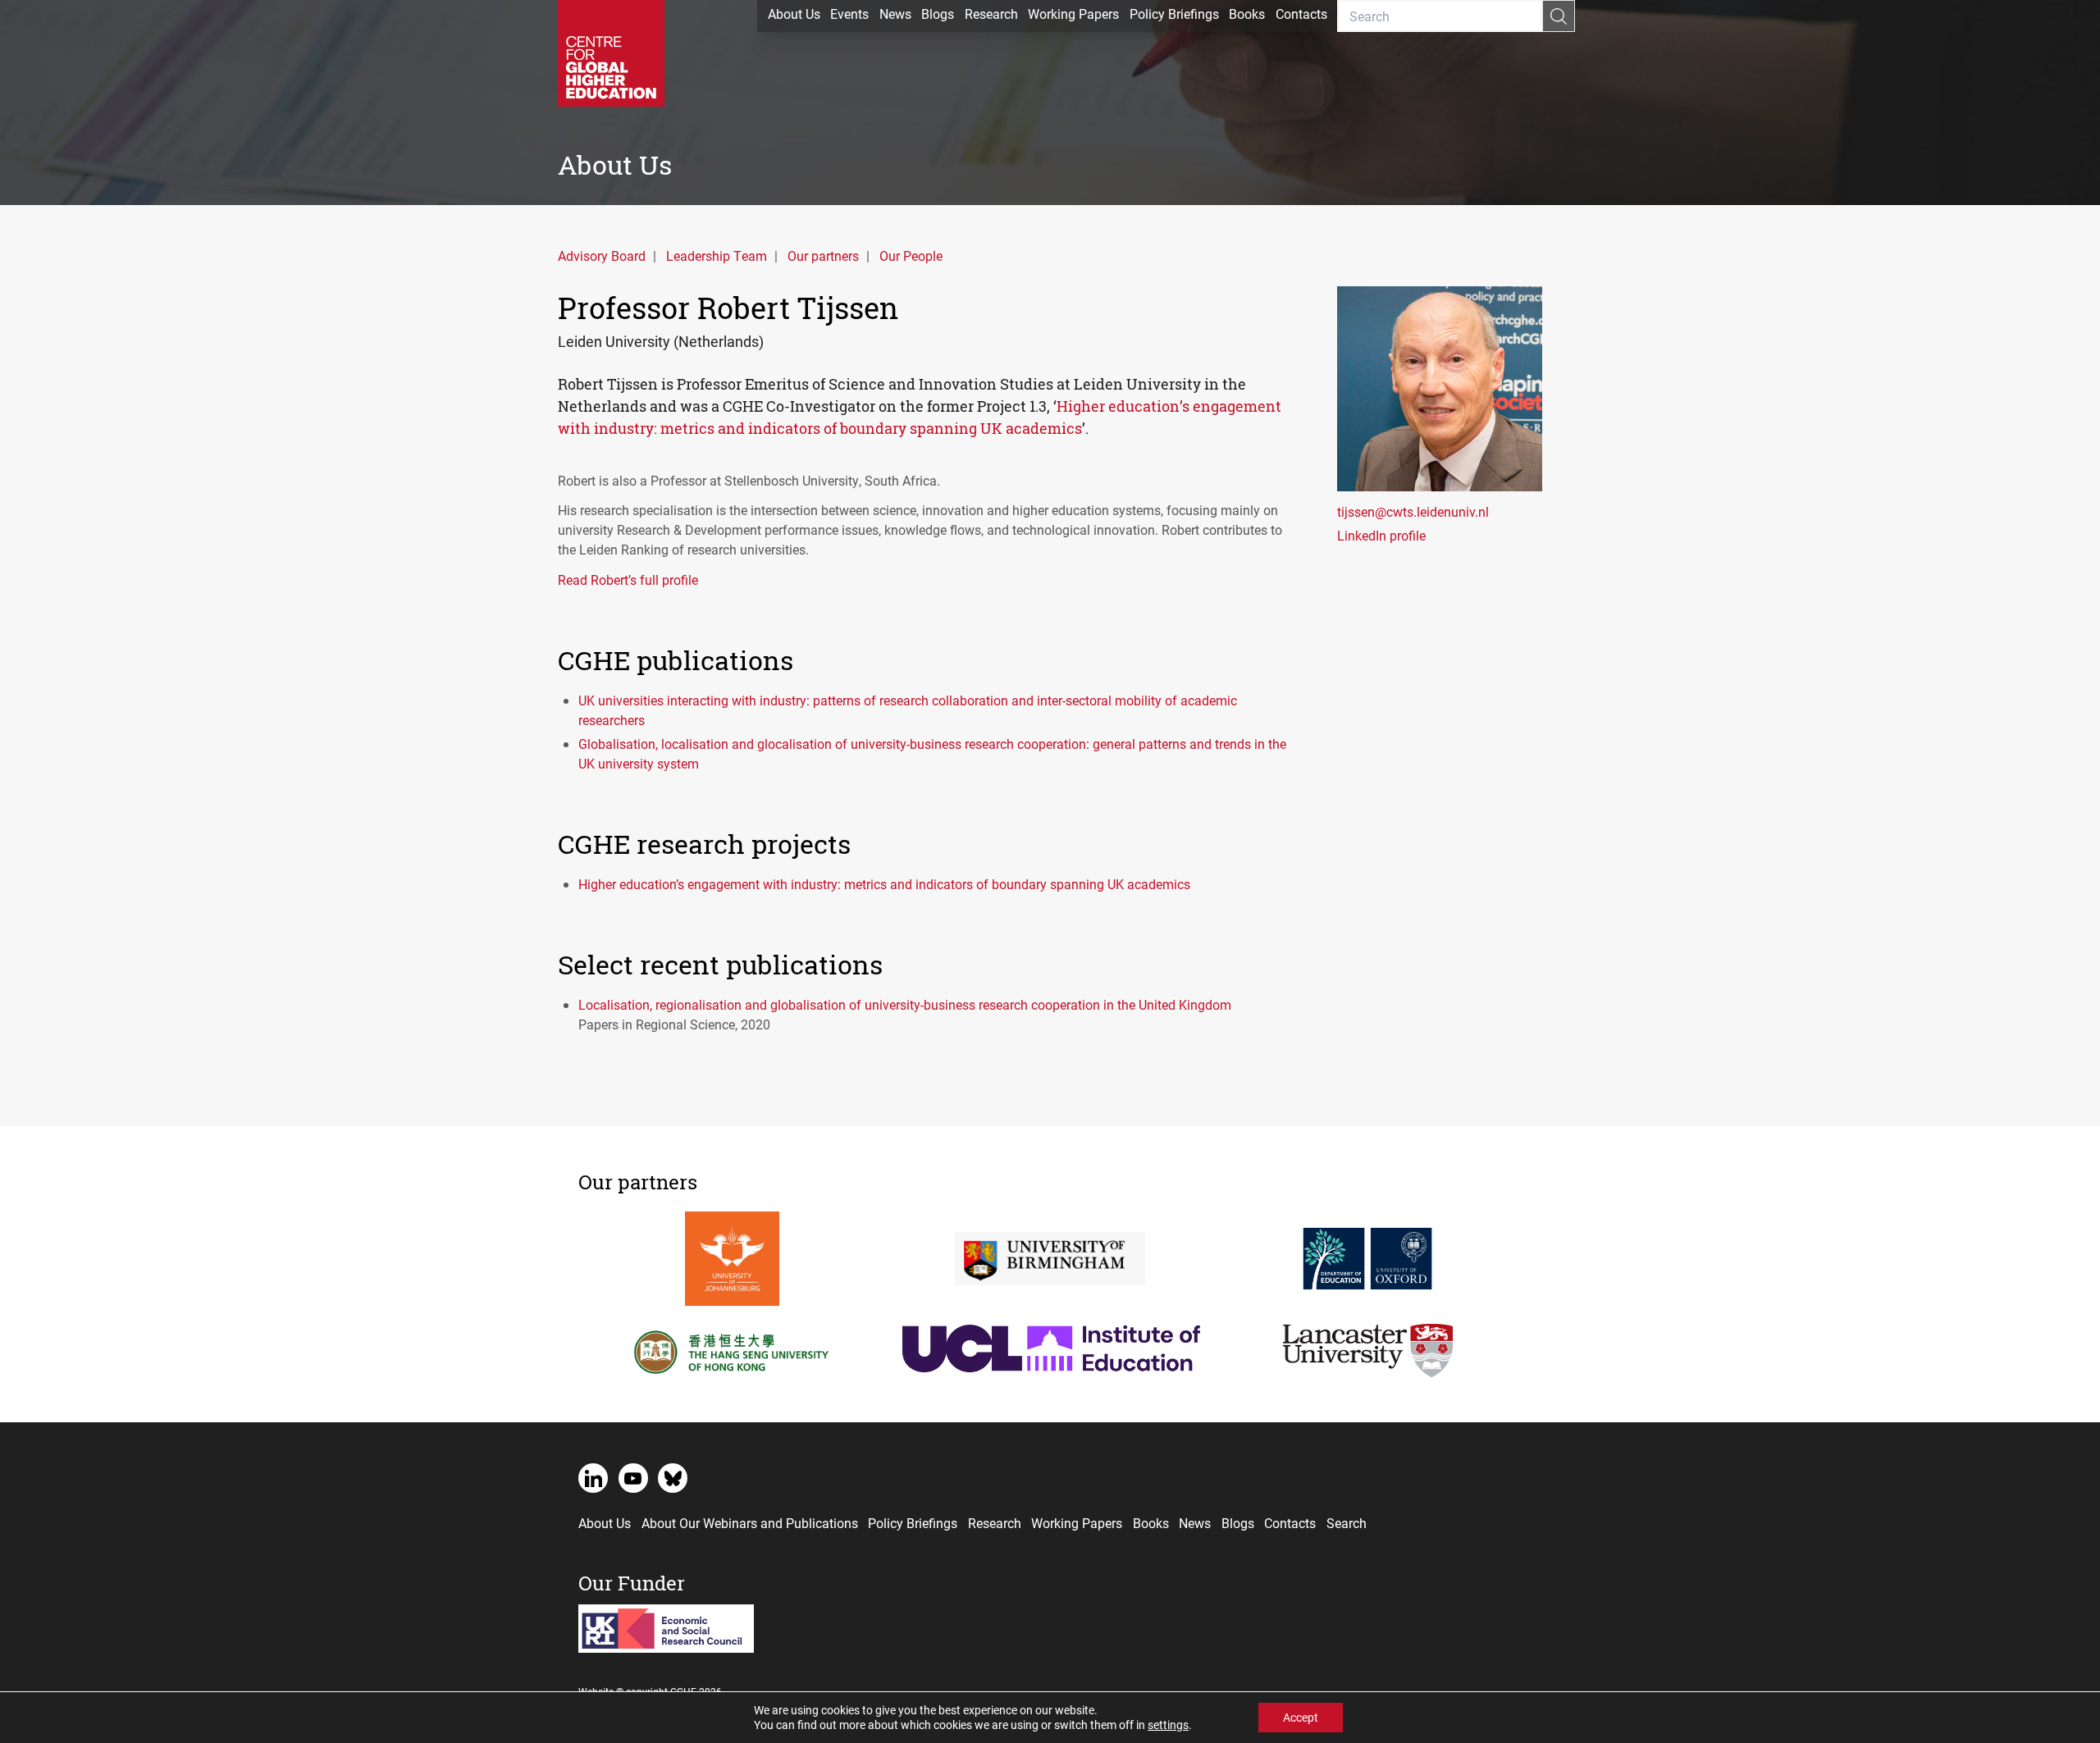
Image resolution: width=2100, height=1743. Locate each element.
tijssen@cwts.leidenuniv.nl (1413, 511)
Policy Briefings (1174, 14)
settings (1168, 1725)
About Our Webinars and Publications (750, 1523)
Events (849, 14)
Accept (1301, 1717)
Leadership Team (717, 256)
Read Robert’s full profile (628, 579)
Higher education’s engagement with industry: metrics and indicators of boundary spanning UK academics (884, 884)
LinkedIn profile (1381, 535)
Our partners (823, 256)
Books (1247, 14)
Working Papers (1073, 14)
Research (991, 14)
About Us (794, 14)
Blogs (938, 14)
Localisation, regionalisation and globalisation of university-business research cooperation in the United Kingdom (905, 1004)
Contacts (1301, 14)
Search (1347, 1523)
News (895, 14)
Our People (911, 256)
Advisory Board (602, 256)
